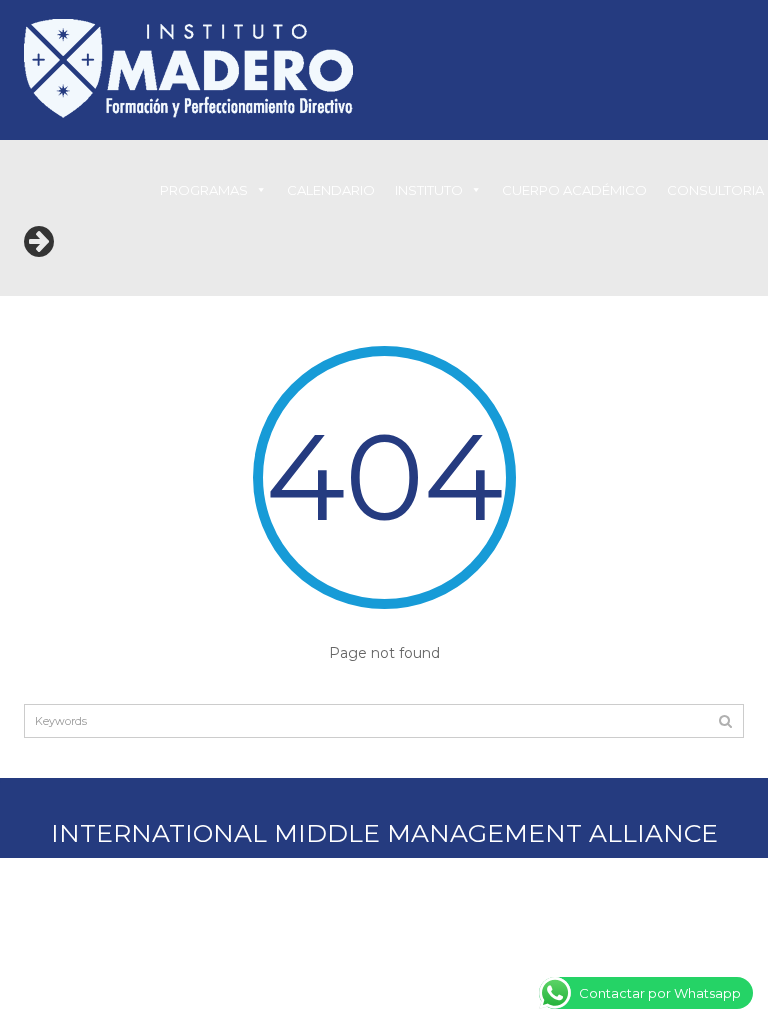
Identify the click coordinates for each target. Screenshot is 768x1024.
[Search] (725, 721)
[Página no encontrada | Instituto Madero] (188, 67)
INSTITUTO (429, 190)
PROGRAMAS (204, 190)
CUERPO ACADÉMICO (574, 190)
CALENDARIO (331, 190)
